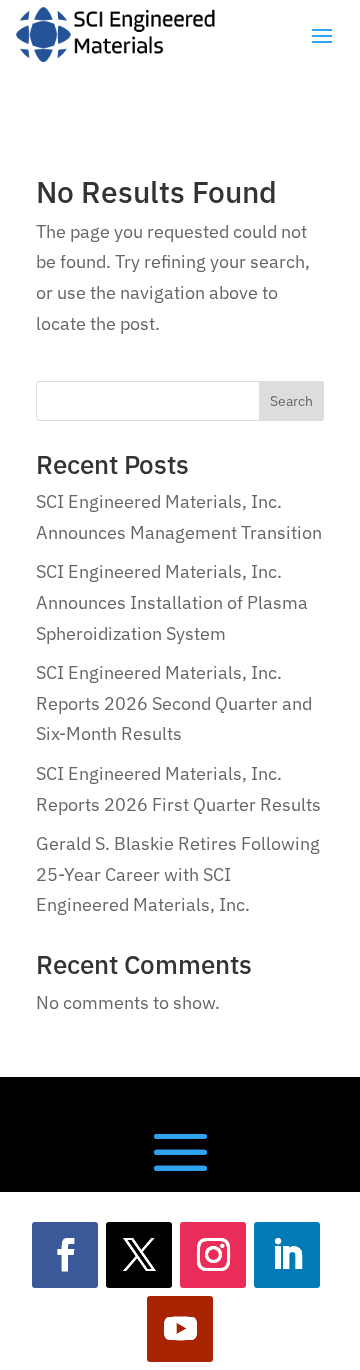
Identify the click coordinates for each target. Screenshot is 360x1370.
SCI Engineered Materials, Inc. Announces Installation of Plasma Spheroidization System (172, 602)
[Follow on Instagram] (213, 1255)
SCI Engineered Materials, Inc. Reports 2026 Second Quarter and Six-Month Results (174, 703)
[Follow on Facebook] (65, 1255)
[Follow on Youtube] (180, 1329)
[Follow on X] (139, 1255)
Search (291, 401)
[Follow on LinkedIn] (287, 1255)
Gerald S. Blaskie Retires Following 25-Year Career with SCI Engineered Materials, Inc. (178, 874)
